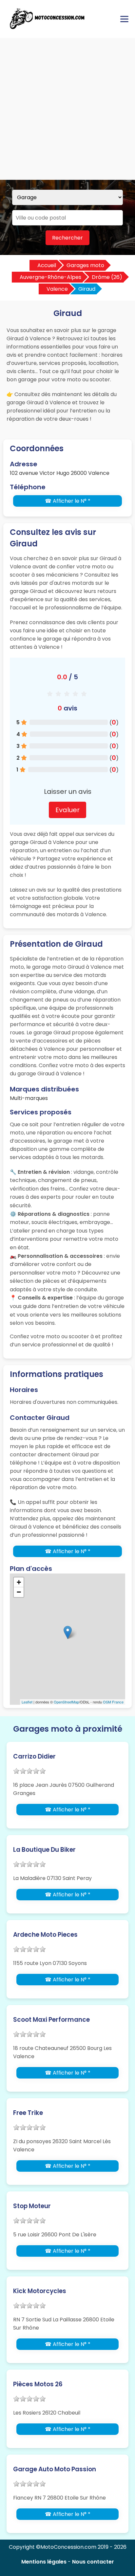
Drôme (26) (107, 277)
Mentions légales (44, 2562)
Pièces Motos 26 (38, 2384)
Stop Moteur (32, 2206)
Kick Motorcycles (40, 2291)
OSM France (113, 1702)
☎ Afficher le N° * (68, 501)
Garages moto (85, 265)
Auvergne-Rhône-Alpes (50, 277)
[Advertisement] (67, 109)
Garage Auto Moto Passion (55, 2469)
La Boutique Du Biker (44, 1850)
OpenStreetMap (66, 1702)
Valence (57, 289)
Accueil (47, 265)
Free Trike (28, 2113)
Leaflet (27, 1702)
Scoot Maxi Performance (51, 2020)
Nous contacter (93, 2562)
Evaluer (67, 810)
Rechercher (67, 238)
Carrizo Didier (34, 1756)
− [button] (19, 1592)
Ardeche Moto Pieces (45, 1935)
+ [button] (19, 1582)
